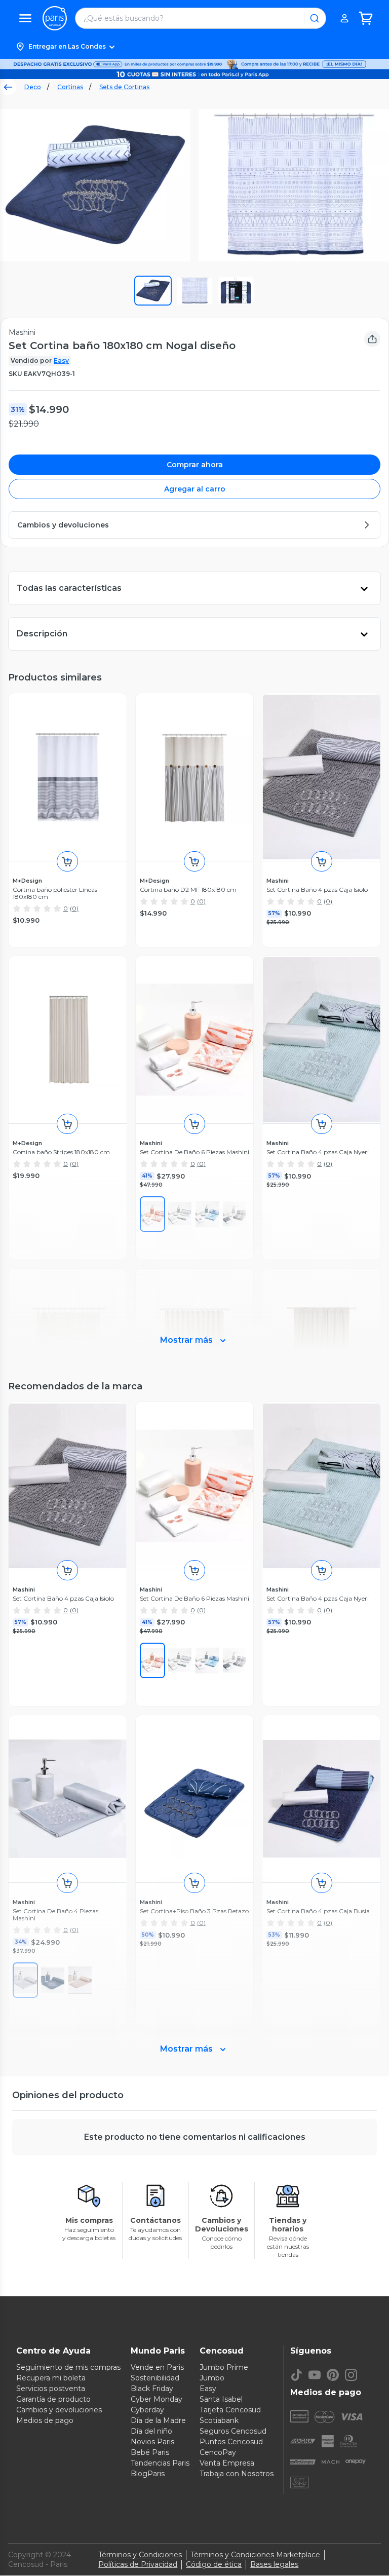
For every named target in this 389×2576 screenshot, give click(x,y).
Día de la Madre (158, 2420)
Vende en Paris (157, 2367)
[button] (194, 47)
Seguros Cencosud (233, 2431)
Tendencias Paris (160, 2463)
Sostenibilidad (155, 2378)
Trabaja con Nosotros (237, 2474)
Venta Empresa (227, 2463)
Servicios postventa (51, 2389)
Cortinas (70, 87)
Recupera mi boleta (51, 2378)
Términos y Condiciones (140, 2555)
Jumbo (212, 2378)
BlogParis (148, 2474)
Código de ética (214, 2564)
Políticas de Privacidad (138, 2564)
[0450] (207, 1660)
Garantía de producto (53, 2399)
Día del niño (151, 2431)
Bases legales (274, 2564)
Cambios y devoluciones (59, 2410)
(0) (74, 908)
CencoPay (218, 2452)
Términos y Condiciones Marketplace (255, 2555)
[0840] (152, 1660)
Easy (61, 361)
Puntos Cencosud (231, 2442)
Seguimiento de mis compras (68, 2367)
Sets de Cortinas (124, 87)
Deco (33, 87)
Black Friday (152, 2389)
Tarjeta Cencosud (230, 2410)
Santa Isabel (221, 2399)
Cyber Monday (157, 2399)
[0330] (180, 1660)
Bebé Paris (150, 2452)
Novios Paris (152, 2442)
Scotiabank (219, 2420)
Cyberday (147, 2410)
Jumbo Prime (224, 2367)
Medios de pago (45, 2420)
